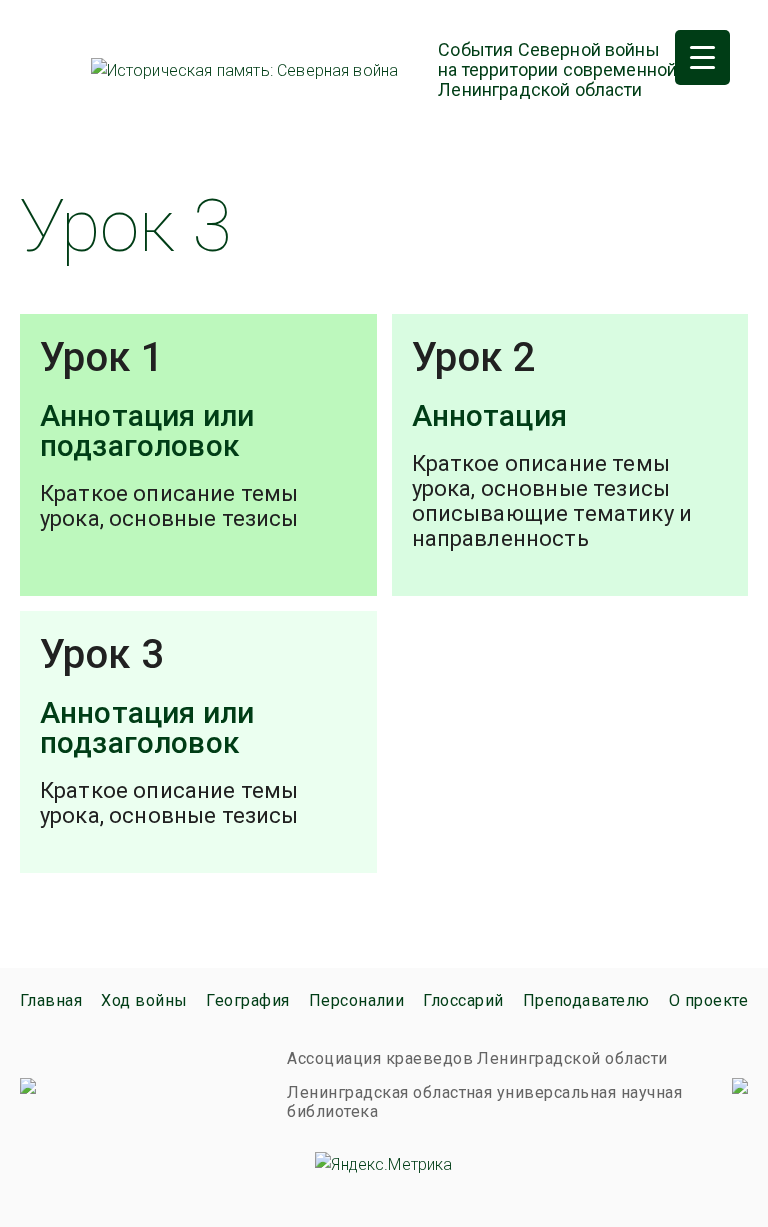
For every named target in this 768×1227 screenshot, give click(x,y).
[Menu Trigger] (702, 57)
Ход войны (144, 1000)
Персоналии (357, 1000)
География (247, 1000)
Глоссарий (463, 1000)
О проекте (708, 1000)
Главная (51, 1000)
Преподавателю (586, 1000)
